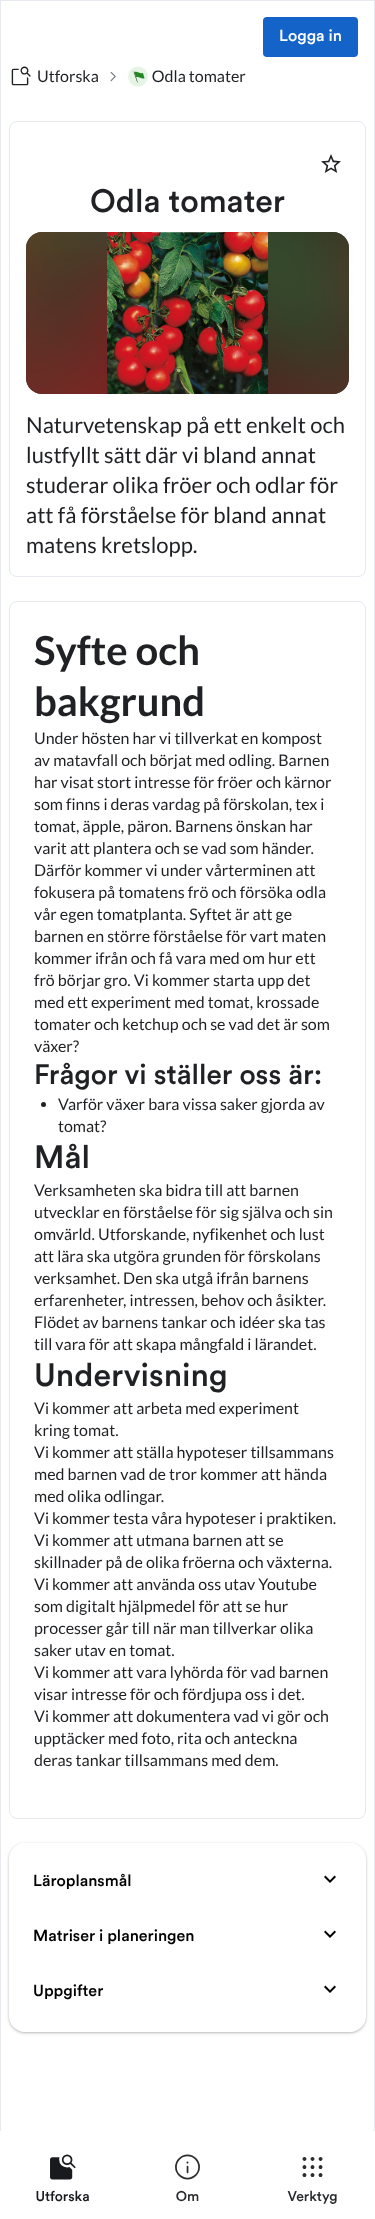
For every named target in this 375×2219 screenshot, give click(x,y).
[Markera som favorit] (331, 164)
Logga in (310, 37)
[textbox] (187, 1210)
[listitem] (62, 2183)
